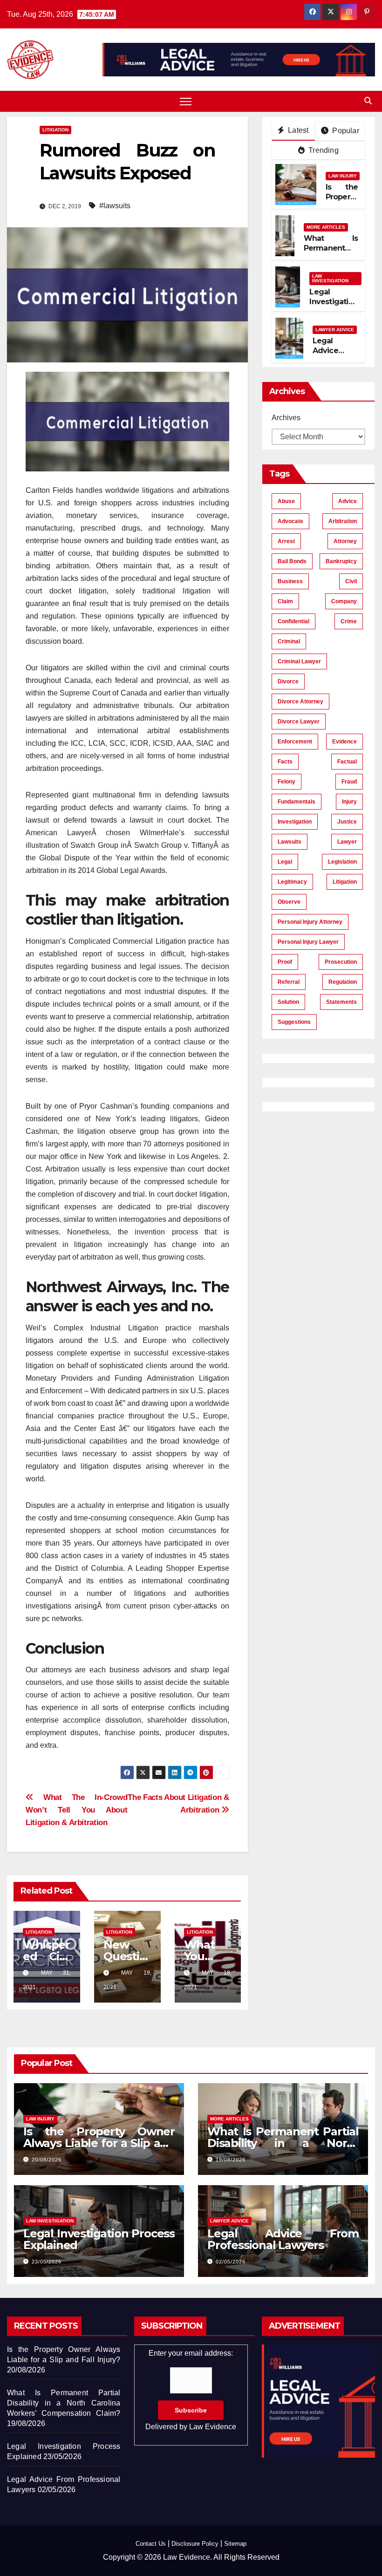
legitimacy (292, 882)
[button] (368, 101)
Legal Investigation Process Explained (334, 306)
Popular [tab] (345, 131)
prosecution (341, 962)
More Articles (326, 227)
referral (289, 982)
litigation (345, 882)
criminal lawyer (299, 661)
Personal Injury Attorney (310, 922)
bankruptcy (341, 561)
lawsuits (290, 842)
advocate (290, 521)
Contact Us (151, 2544)
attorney (345, 541)
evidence (344, 742)
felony (286, 782)
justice (347, 822)
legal (285, 862)
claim (285, 601)
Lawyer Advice (335, 330)
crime (349, 621)
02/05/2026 (231, 2262)
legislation (342, 862)
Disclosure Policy (195, 2544)
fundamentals (297, 802)
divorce (288, 681)
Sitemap (235, 2544)
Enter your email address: (191, 2390)
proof (285, 962)
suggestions (294, 1022)
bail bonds (292, 561)
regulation (343, 982)
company (344, 601)
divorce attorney (300, 702)
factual (347, 762)
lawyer (347, 842)
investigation (295, 822)
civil (351, 581)
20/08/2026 (47, 2160)
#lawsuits (115, 206)
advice (348, 501)
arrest (286, 541)
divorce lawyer (299, 722)
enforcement (295, 742)
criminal (289, 641)
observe (289, 902)
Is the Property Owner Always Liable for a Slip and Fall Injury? (99, 2143)
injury (349, 802)
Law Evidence (213, 2427)
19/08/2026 (231, 2160)
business (290, 581)
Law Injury (343, 176)
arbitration (343, 521)
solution (288, 1002)
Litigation (55, 130)
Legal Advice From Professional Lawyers (283, 2239)
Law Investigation (330, 278)
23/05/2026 (47, 2262)
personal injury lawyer (308, 942)
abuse (286, 501)
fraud (349, 782)
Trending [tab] (323, 150)
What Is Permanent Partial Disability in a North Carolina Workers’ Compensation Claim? (64, 2403)
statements (341, 1002)
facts (285, 762)
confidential (293, 621)
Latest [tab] (297, 130)
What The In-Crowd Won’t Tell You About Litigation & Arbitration (76, 1810)
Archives (286, 418)
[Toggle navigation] (186, 101)
